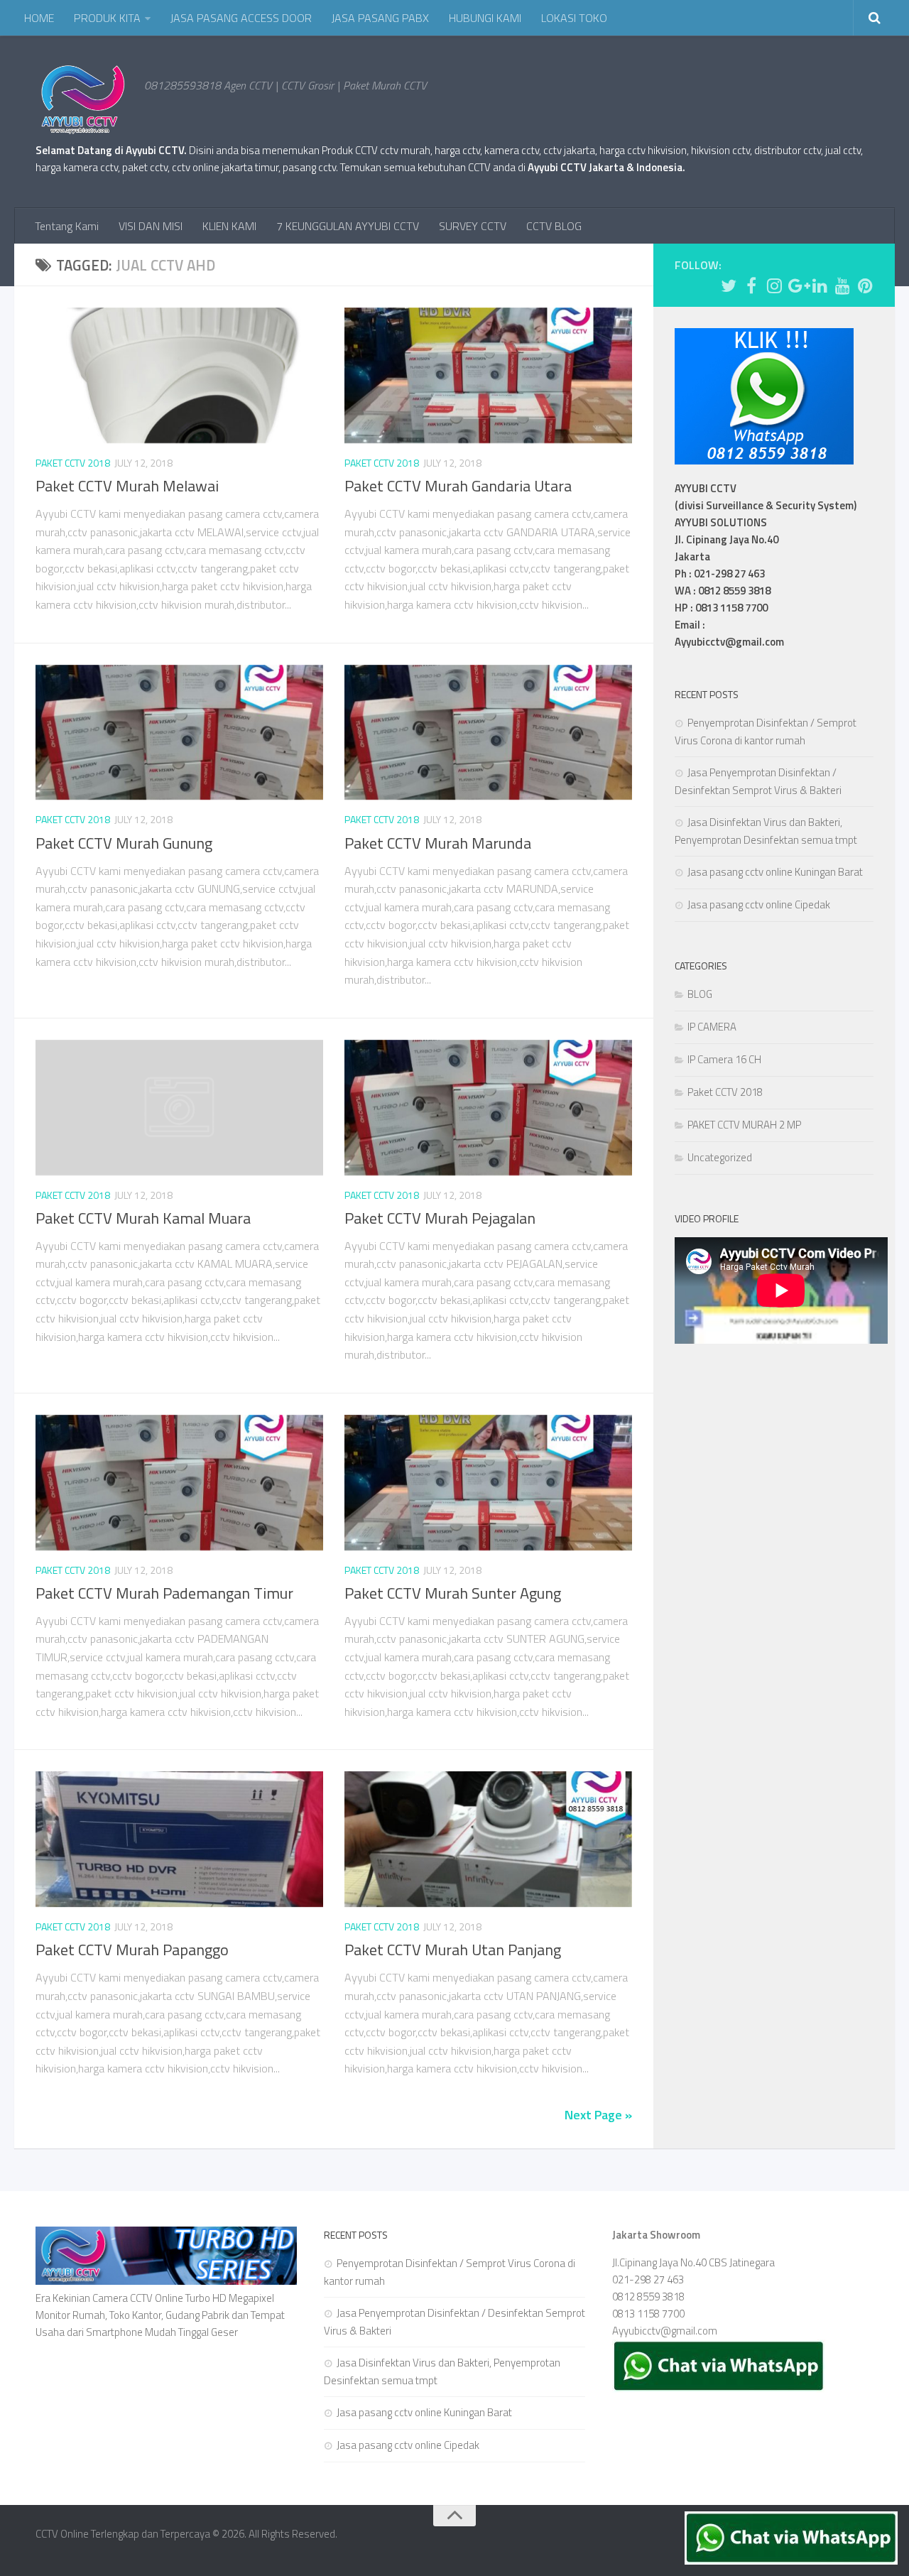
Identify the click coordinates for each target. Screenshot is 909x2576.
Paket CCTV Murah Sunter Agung (453, 1593)
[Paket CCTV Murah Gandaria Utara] (488, 375)
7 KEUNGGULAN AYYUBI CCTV (348, 226)
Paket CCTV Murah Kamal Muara (143, 1218)
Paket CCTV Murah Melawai (127, 486)
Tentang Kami (67, 226)
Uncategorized (720, 1157)
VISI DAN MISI (151, 226)
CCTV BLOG (554, 226)
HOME (39, 18)
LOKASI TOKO (574, 18)
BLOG (700, 994)
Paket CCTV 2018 (73, 463)
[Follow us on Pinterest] (865, 286)
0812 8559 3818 (648, 2297)
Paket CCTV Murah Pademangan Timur (164, 1593)
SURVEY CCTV (473, 226)
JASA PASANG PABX (380, 18)
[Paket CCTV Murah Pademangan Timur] (179, 1483)
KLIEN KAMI (229, 226)
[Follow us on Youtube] (842, 286)
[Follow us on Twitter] (729, 286)
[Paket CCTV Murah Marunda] (488, 733)
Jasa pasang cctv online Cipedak (759, 904)
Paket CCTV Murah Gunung (124, 843)
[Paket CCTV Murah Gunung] (179, 733)
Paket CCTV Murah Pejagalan (440, 1218)
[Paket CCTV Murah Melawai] (179, 375)
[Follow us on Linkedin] (820, 286)
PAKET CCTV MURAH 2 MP (744, 1125)
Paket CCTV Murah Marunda (438, 843)
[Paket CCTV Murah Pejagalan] (488, 1108)
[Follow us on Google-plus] (797, 286)
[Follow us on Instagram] (774, 286)
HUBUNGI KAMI (485, 18)
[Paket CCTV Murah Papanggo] (179, 1839)
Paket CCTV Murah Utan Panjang (453, 1950)
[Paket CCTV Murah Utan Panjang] (488, 1839)
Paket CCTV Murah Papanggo (132, 1950)
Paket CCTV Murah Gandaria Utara (458, 486)
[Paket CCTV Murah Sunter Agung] (488, 1483)
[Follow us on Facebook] (751, 286)
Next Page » (598, 2115)
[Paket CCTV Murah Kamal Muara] (179, 1108)
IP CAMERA (712, 1027)
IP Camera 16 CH (724, 1059)
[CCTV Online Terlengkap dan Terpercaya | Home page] (83, 99)
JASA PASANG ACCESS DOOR (241, 18)
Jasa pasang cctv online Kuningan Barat (775, 872)
